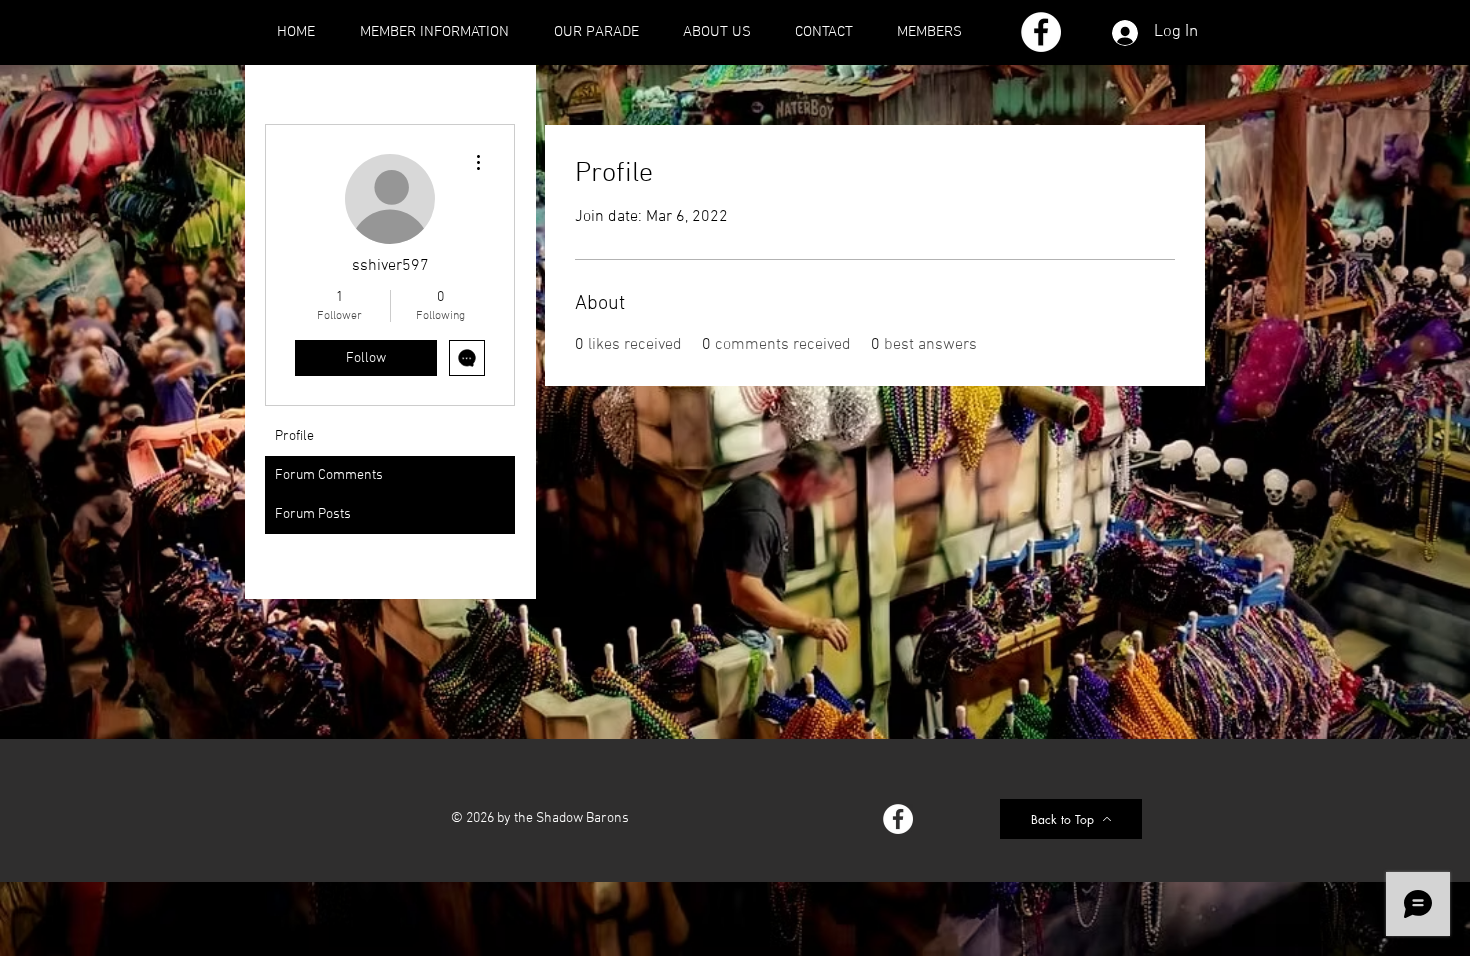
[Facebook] (1041, 32)
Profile (294, 436)
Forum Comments (329, 475)
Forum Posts (313, 514)
